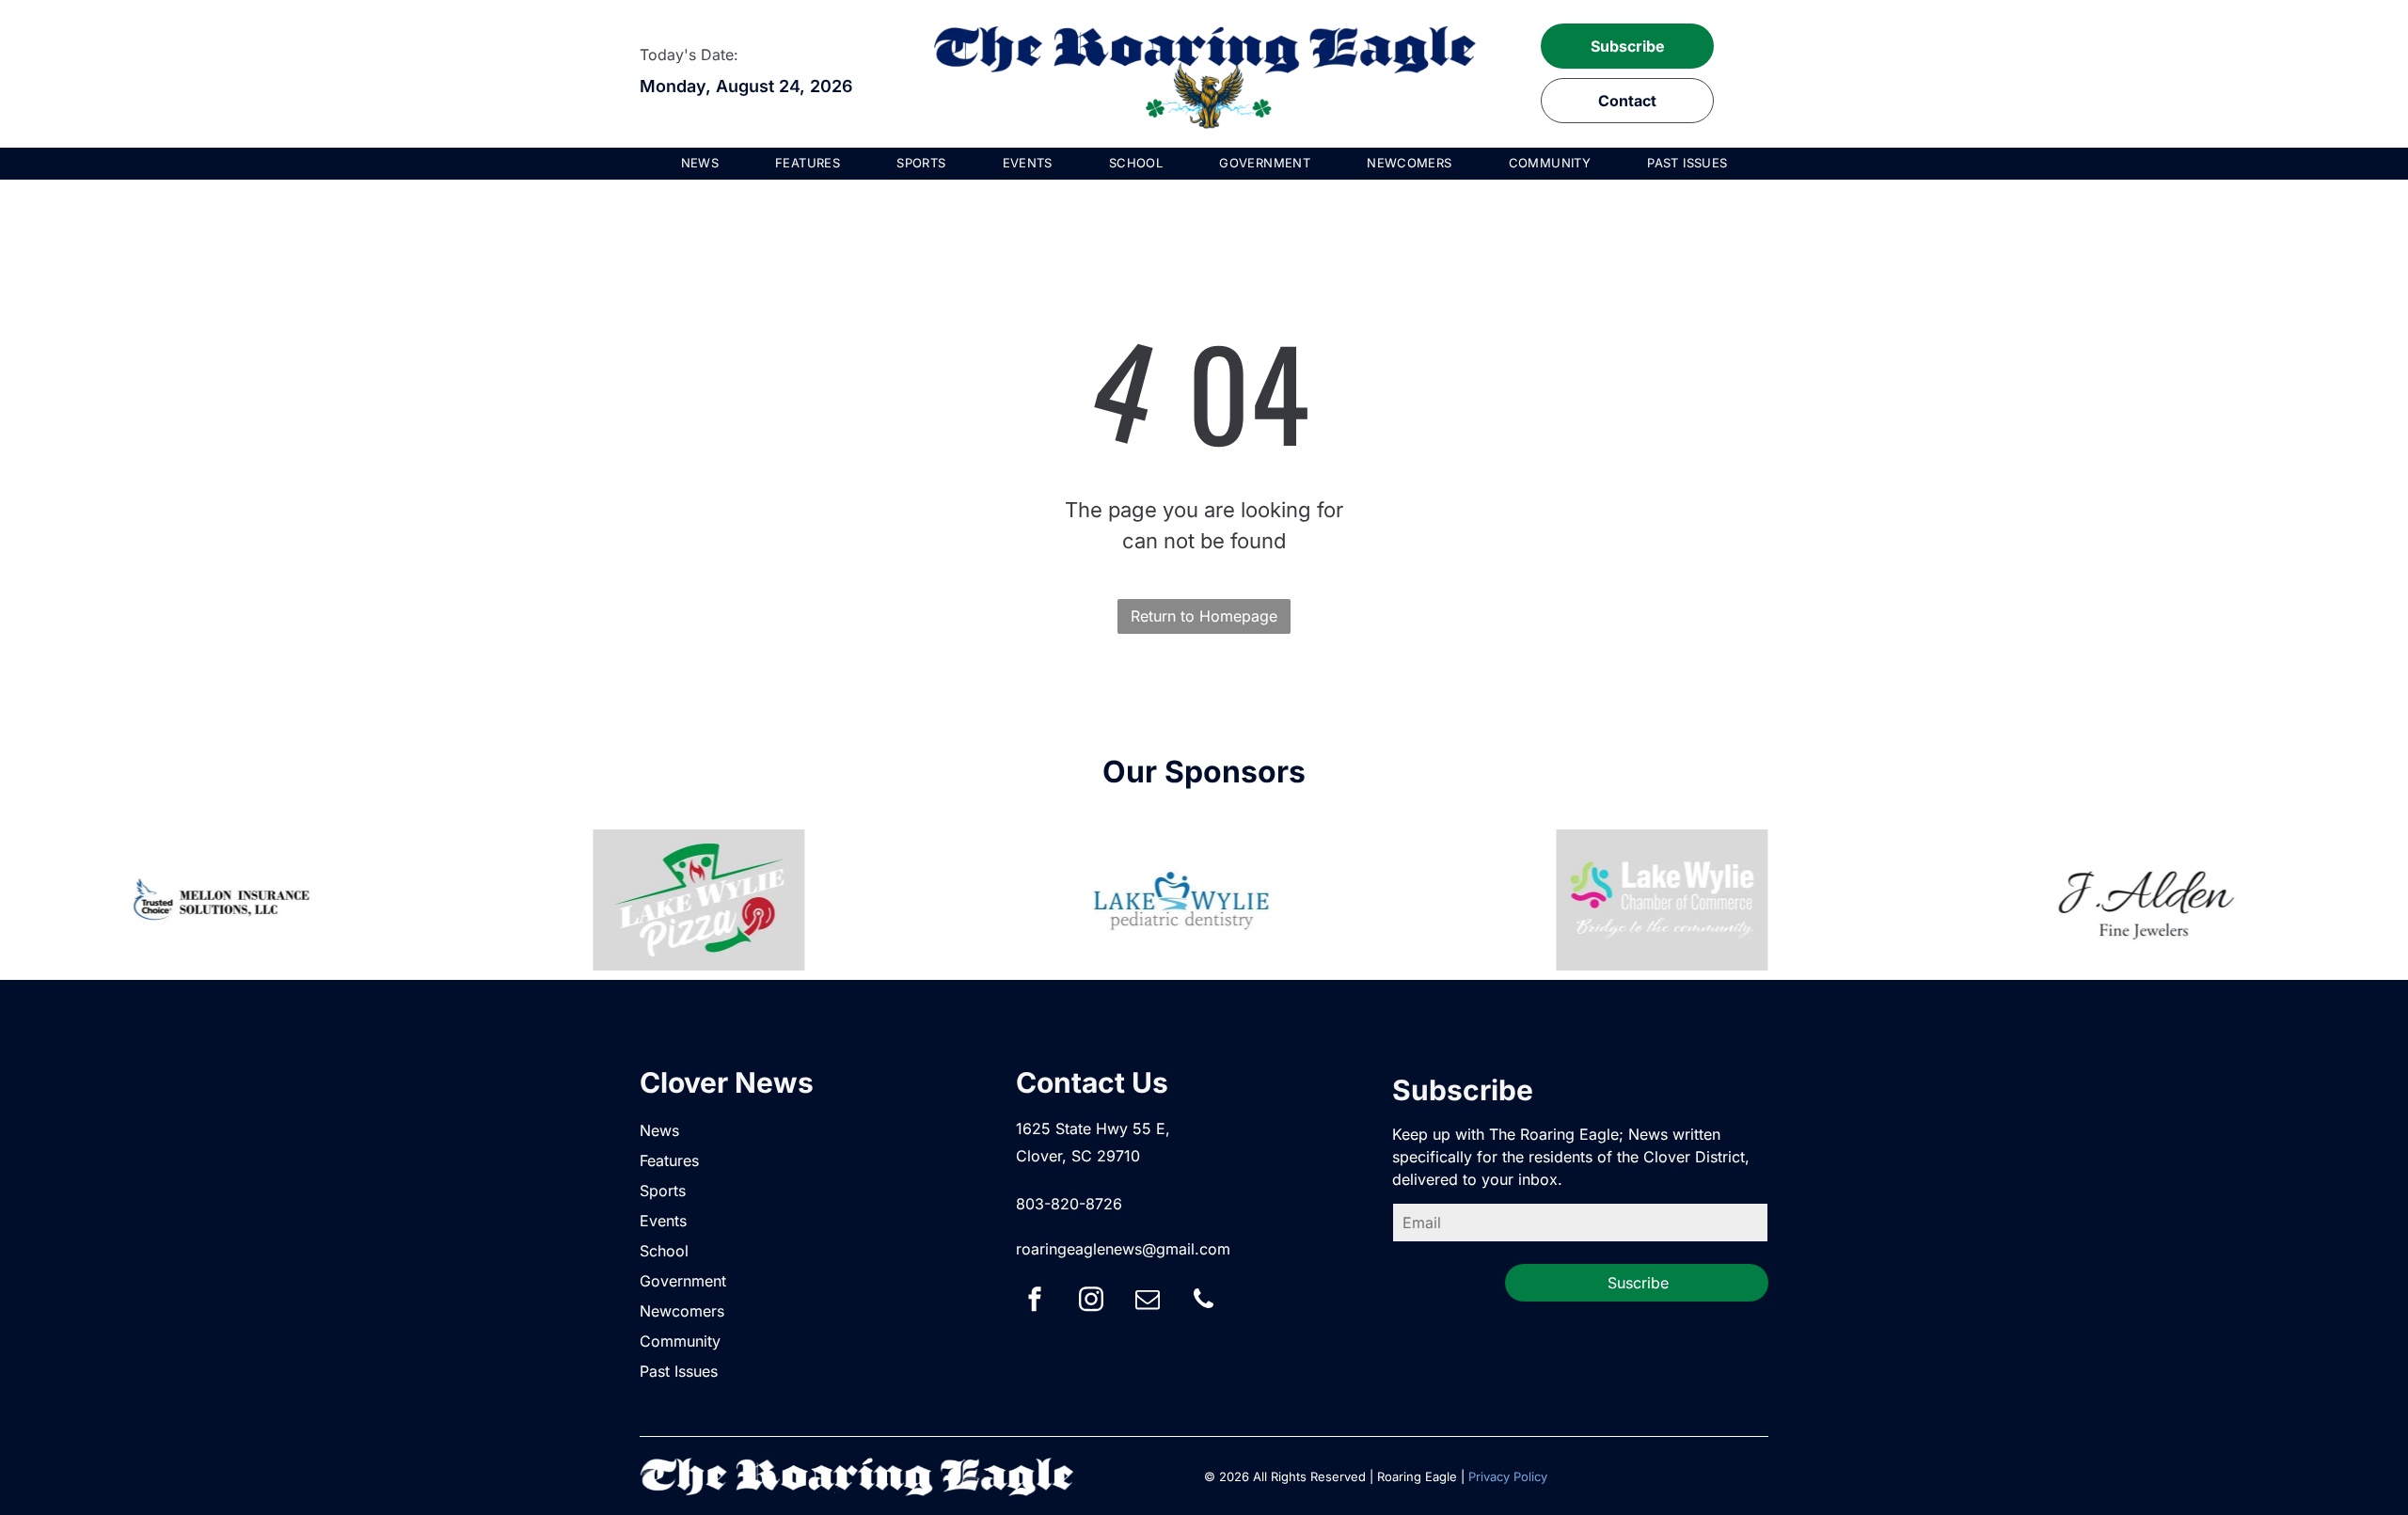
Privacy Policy (1508, 1476)
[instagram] (1091, 1302)
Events (663, 1221)
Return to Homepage (1204, 616)
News (659, 1130)
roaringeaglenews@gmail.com (1123, 1249)
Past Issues (679, 1371)
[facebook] (1035, 1302)
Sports (663, 1191)
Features (669, 1160)
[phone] (1204, 1302)
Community (680, 1341)
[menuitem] (700, 164)
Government (683, 1281)
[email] (1148, 1302)
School (664, 1251)
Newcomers (682, 1311)
